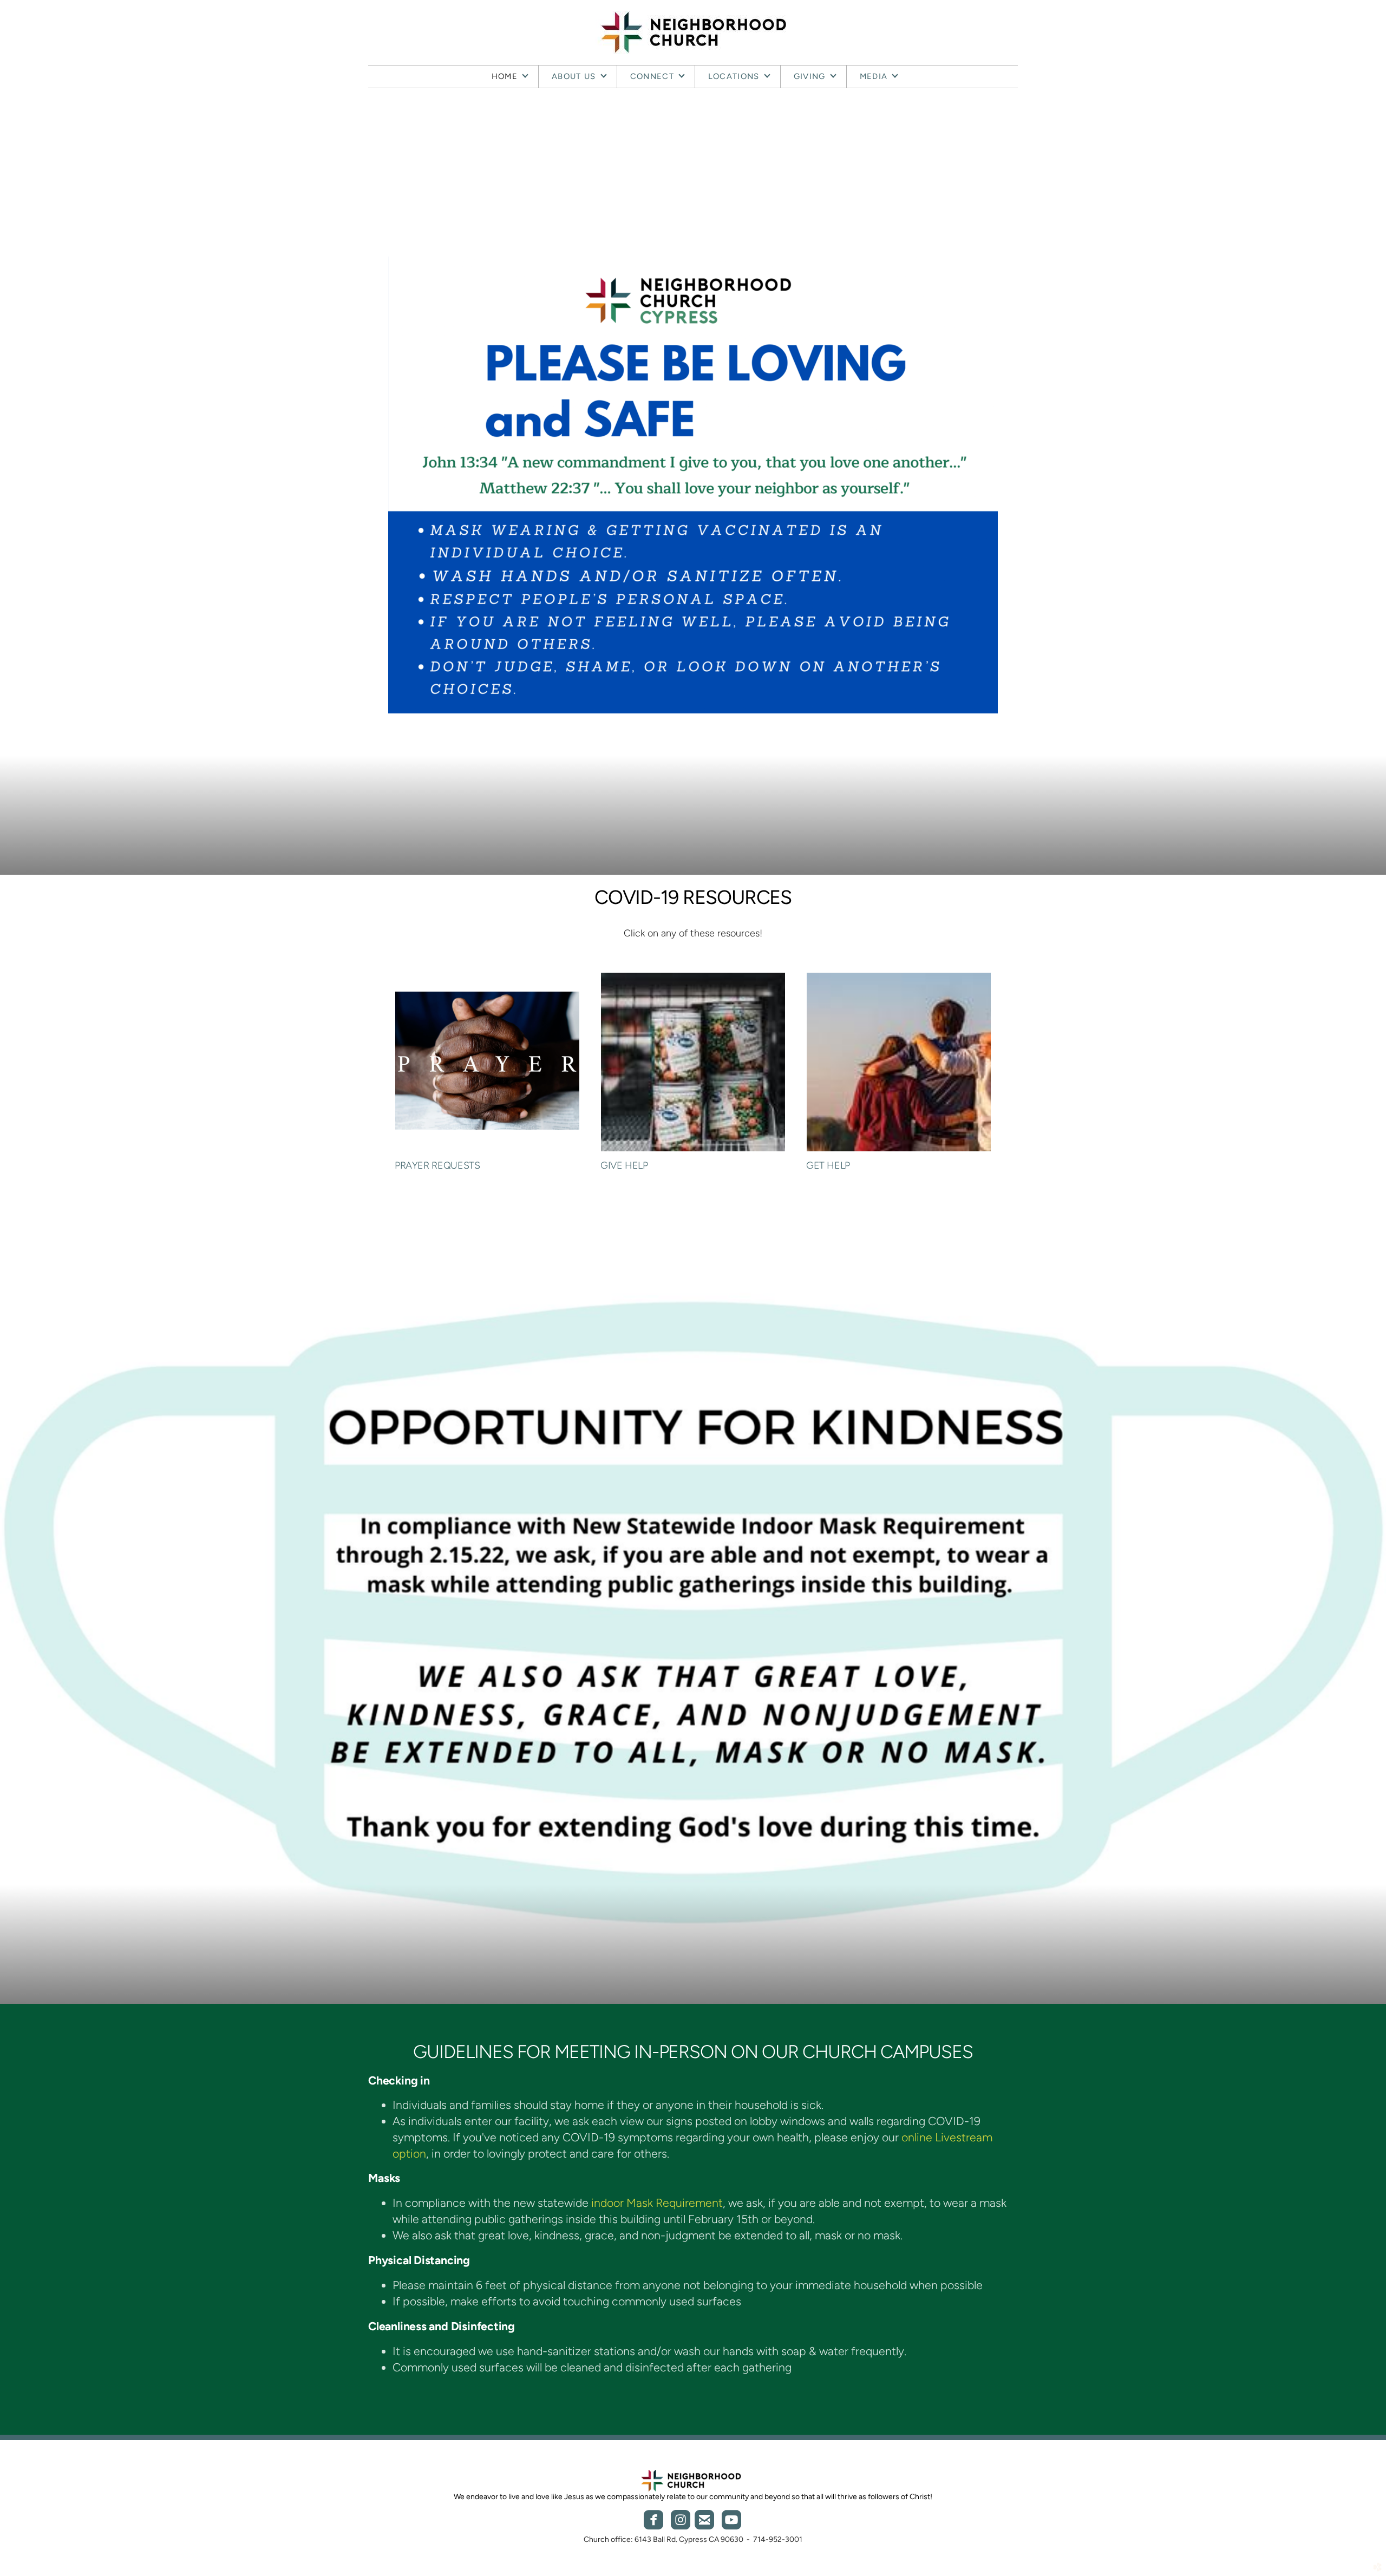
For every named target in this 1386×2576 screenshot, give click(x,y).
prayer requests (437, 1165)
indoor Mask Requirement (657, 2203)
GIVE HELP (624, 1165)
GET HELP (828, 1165)
